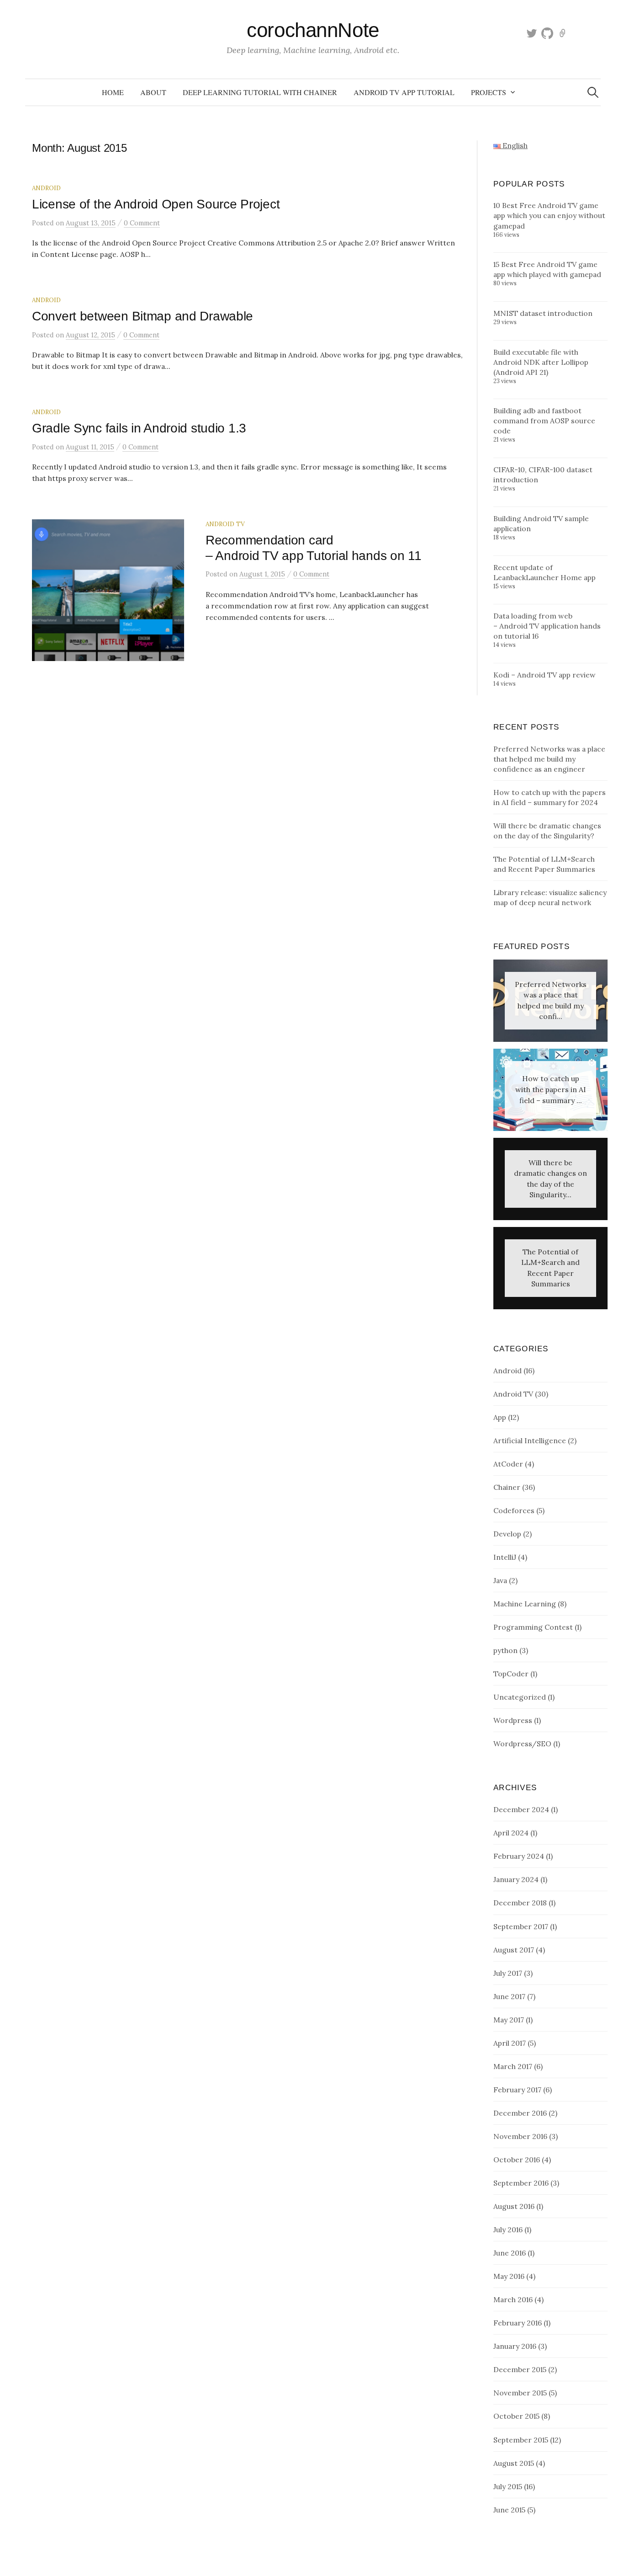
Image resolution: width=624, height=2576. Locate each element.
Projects (489, 92)
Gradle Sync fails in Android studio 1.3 (139, 428)
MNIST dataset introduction (543, 313)
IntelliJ (505, 1557)
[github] (547, 33)
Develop (507, 1534)
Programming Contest (533, 1627)
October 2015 (516, 2416)
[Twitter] (532, 33)
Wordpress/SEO (522, 1744)
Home (113, 92)
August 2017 (514, 1950)
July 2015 (508, 2486)
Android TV (225, 524)
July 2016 (508, 2229)
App (500, 1417)
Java (500, 1580)
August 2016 (514, 2206)
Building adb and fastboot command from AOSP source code (544, 421)
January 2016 (515, 2346)
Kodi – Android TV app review (545, 675)
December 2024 (521, 1809)
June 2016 (510, 2253)
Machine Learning (525, 1604)
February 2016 (518, 2323)
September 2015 (521, 2440)
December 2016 (520, 2113)
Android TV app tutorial (404, 92)
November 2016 (520, 2136)
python (505, 1650)
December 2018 (520, 1903)
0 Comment (142, 223)
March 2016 (513, 2299)
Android (46, 188)
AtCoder (508, 1464)
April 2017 (510, 2043)
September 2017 (521, 1926)
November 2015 (520, 2393)
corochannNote (313, 30)
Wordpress (513, 1720)
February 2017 (517, 2090)
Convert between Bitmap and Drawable (143, 316)
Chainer (507, 1487)
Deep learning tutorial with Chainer (260, 92)
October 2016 (517, 2160)
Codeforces (514, 1510)
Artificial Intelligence (530, 1440)
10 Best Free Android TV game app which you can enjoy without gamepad (549, 215)
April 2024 (511, 1833)
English (514, 145)
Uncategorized (520, 1697)
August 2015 (514, 2463)
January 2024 (516, 1879)
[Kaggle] (563, 33)
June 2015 (509, 2510)
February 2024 (519, 1856)
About (153, 92)
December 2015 (520, 2369)
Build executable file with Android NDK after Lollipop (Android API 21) (541, 362)
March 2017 (513, 2066)
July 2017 (508, 1973)
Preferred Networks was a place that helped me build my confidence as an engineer (549, 759)
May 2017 (509, 2020)
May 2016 (509, 2276)
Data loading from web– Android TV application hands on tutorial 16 (547, 626)
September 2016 (521, 2183)
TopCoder (511, 1674)
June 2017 (509, 1996)
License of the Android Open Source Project (156, 204)
